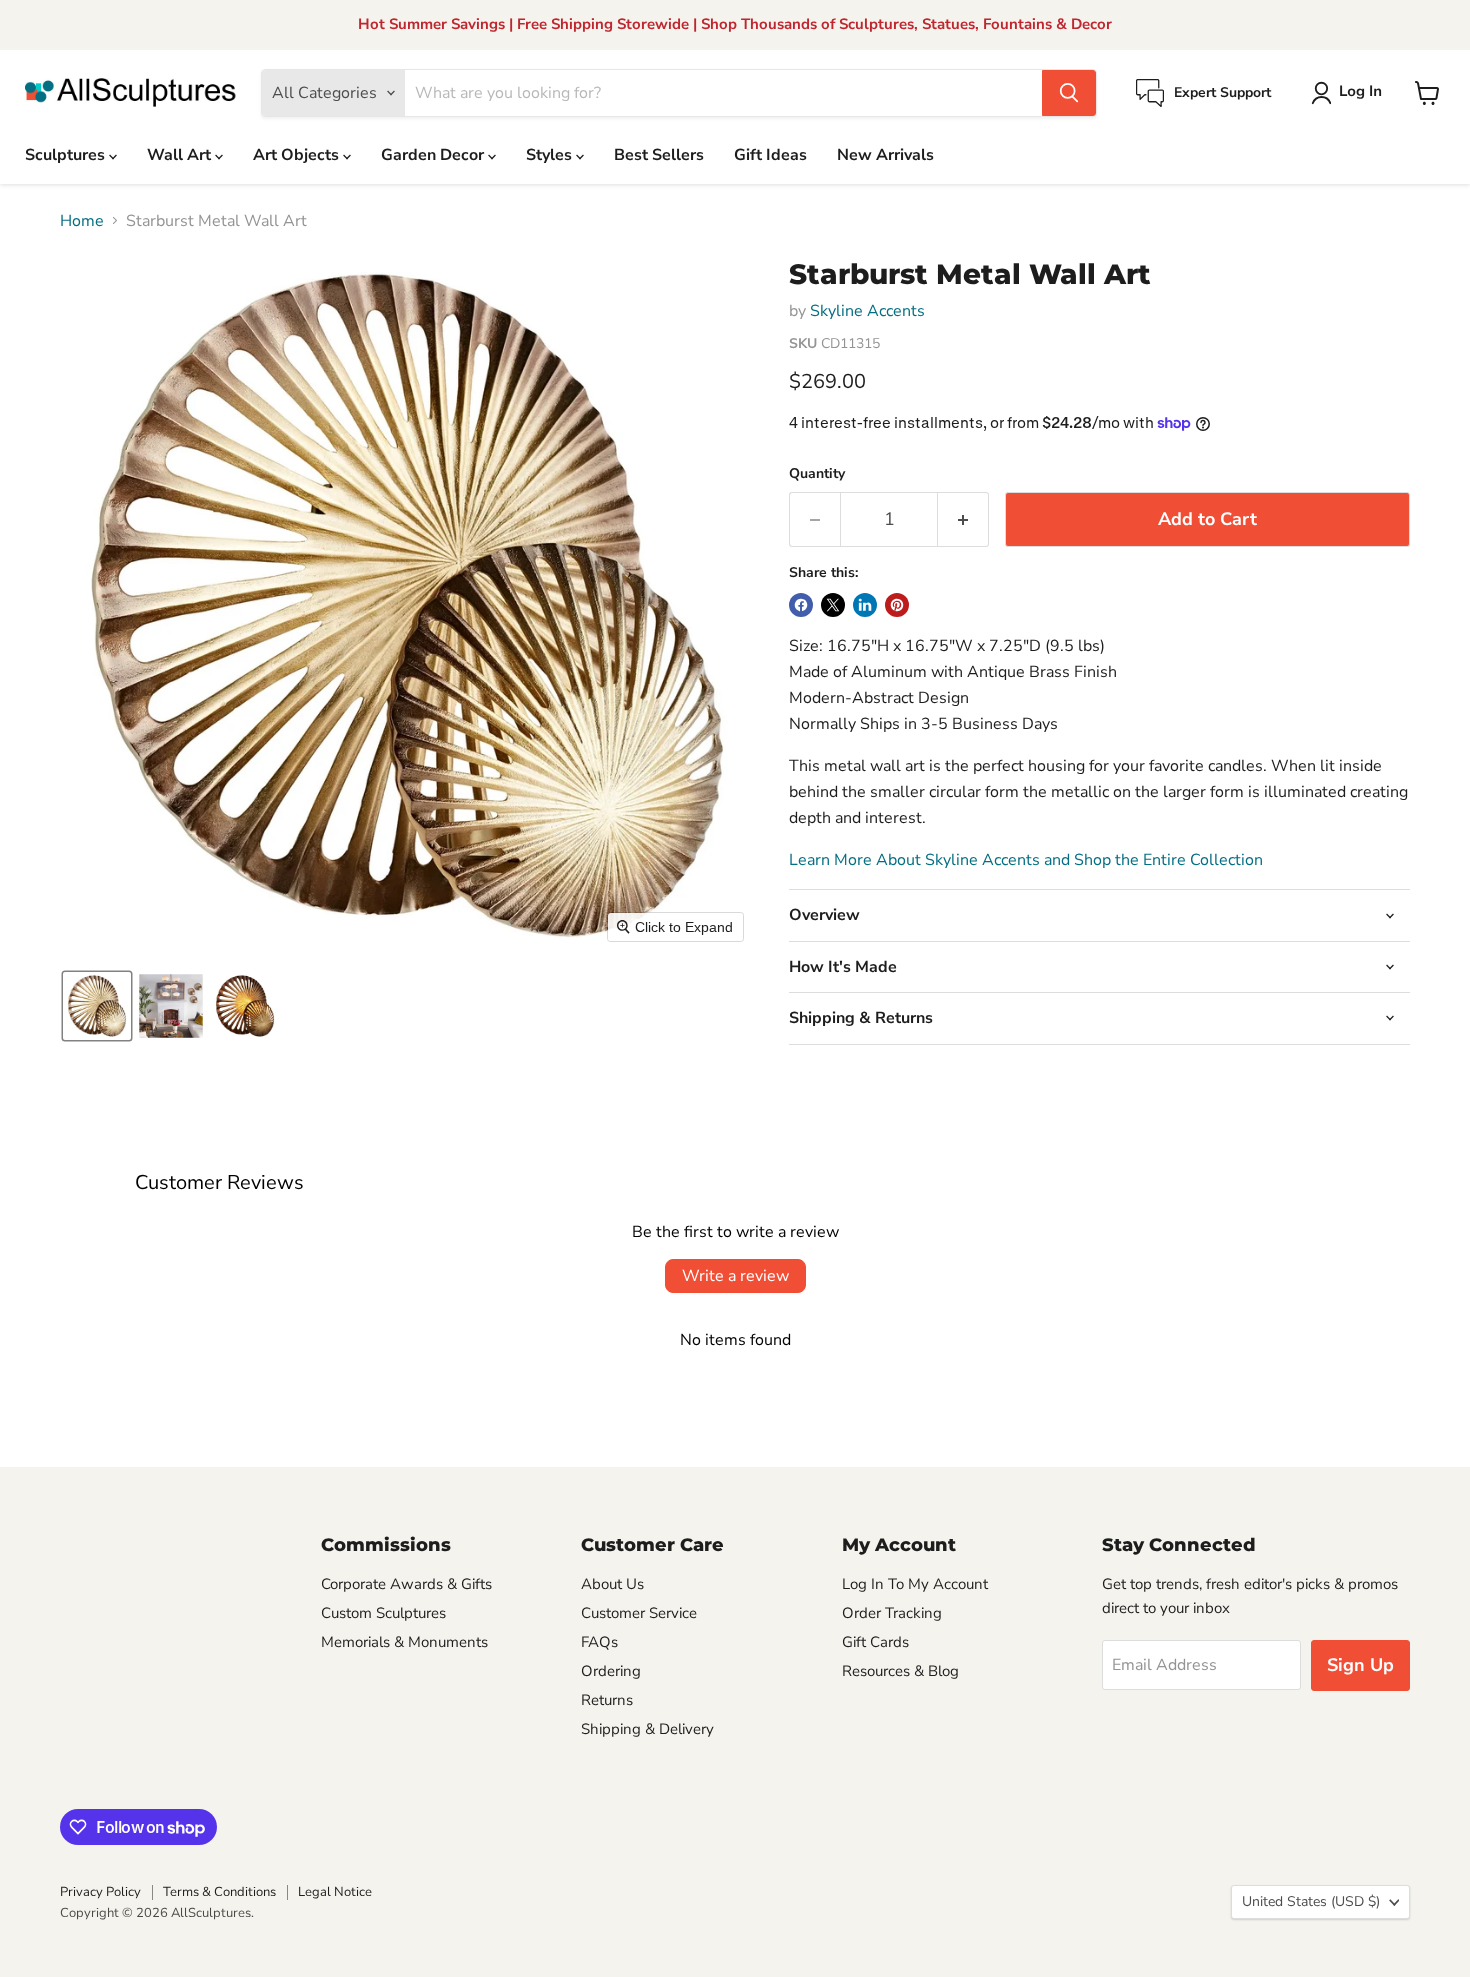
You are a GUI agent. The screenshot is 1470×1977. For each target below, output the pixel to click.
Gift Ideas (770, 155)
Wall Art (181, 155)
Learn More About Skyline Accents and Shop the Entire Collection (1026, 860)
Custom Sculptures (383, 1613)
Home (82, 221)
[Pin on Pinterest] (897, 605)
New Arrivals (885, 155)
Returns (607, 1700)
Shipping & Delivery (647, 1729)
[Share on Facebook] (801, 605)
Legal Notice (335, 1892)
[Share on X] (833, 605)
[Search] (1069, 93)
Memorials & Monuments (404, 1642)
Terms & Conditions (219, 1892)
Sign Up (1360, 1665)
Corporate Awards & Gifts (406, 1584)
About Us (612, 1584)
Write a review (735, 1276)
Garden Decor (434, 155)
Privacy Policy (100, 1892)
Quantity (817, 474)
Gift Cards (875, 1642)
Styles (551, 155)
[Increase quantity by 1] (963, 519)
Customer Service (639, 1613)
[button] (1350, 93)
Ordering (611, 1671)
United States (1311, 1901)
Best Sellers (659, 155)
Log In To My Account (915, 1584)
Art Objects (298, 155)
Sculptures (67, 155)
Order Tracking (892, 1613)
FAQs (599, 1642)
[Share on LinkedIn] (865, 605)
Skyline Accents (867, 311)
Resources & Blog (900, 1671)
